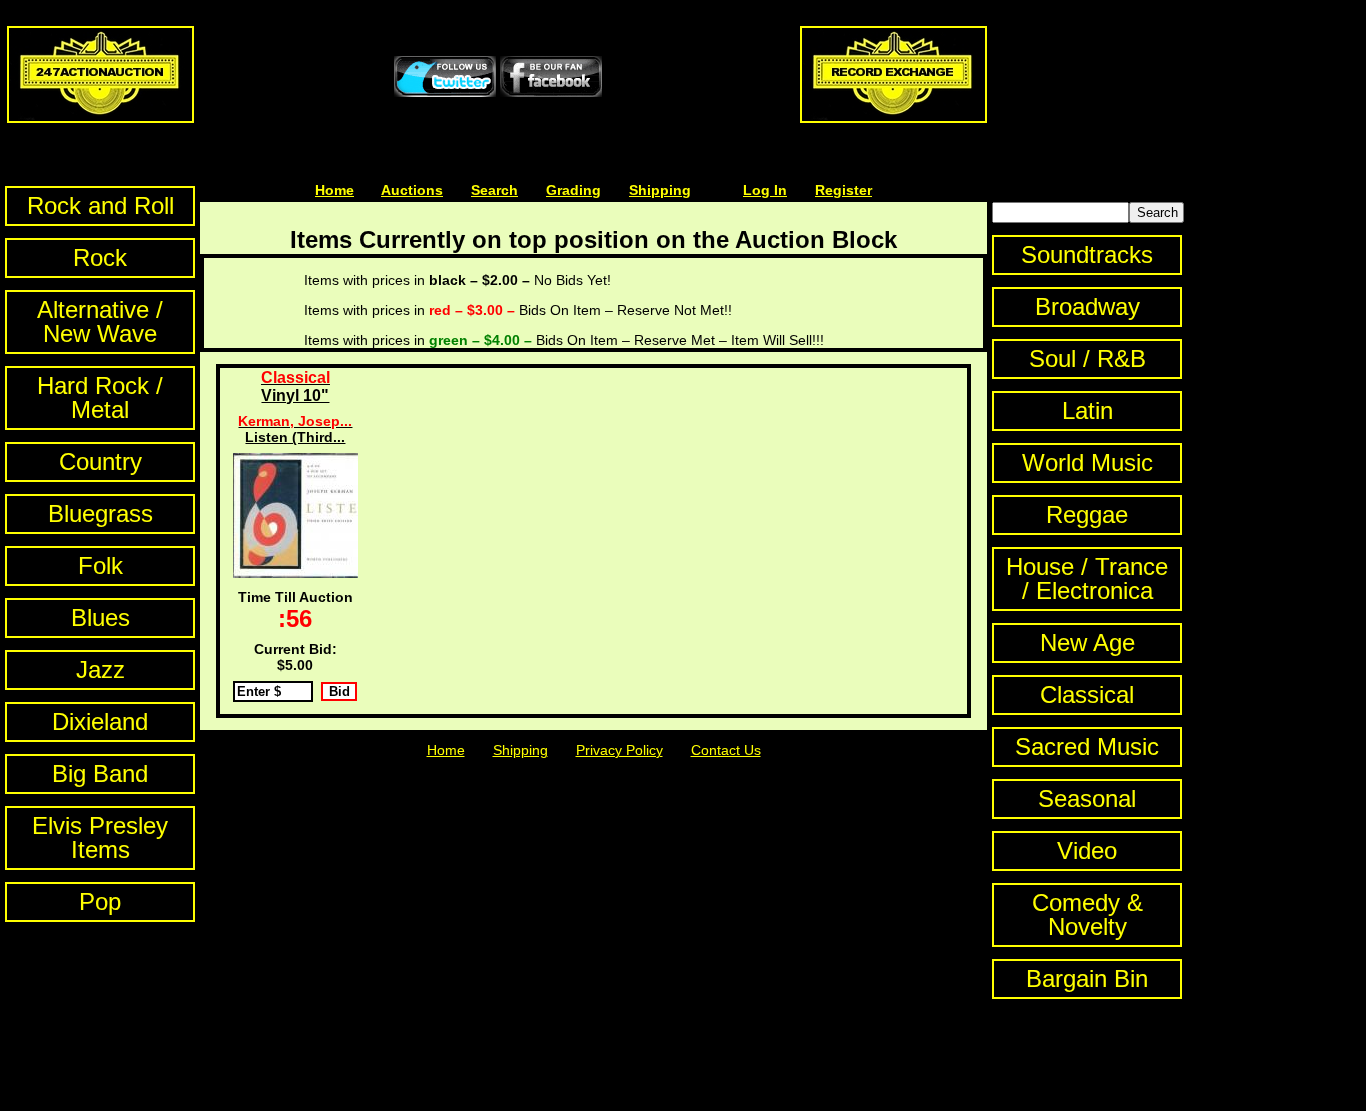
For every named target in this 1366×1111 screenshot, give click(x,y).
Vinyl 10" (295, 386)
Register (843, 190)
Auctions (412, 190)
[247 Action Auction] (100, 118)
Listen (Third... (295, 429)
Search (494, 190)
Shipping (660, 190)
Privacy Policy (619, 750)
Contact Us (726, 750)
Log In (765, 190)
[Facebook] (551, 92)
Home (334, 190)
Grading (573, 190)
